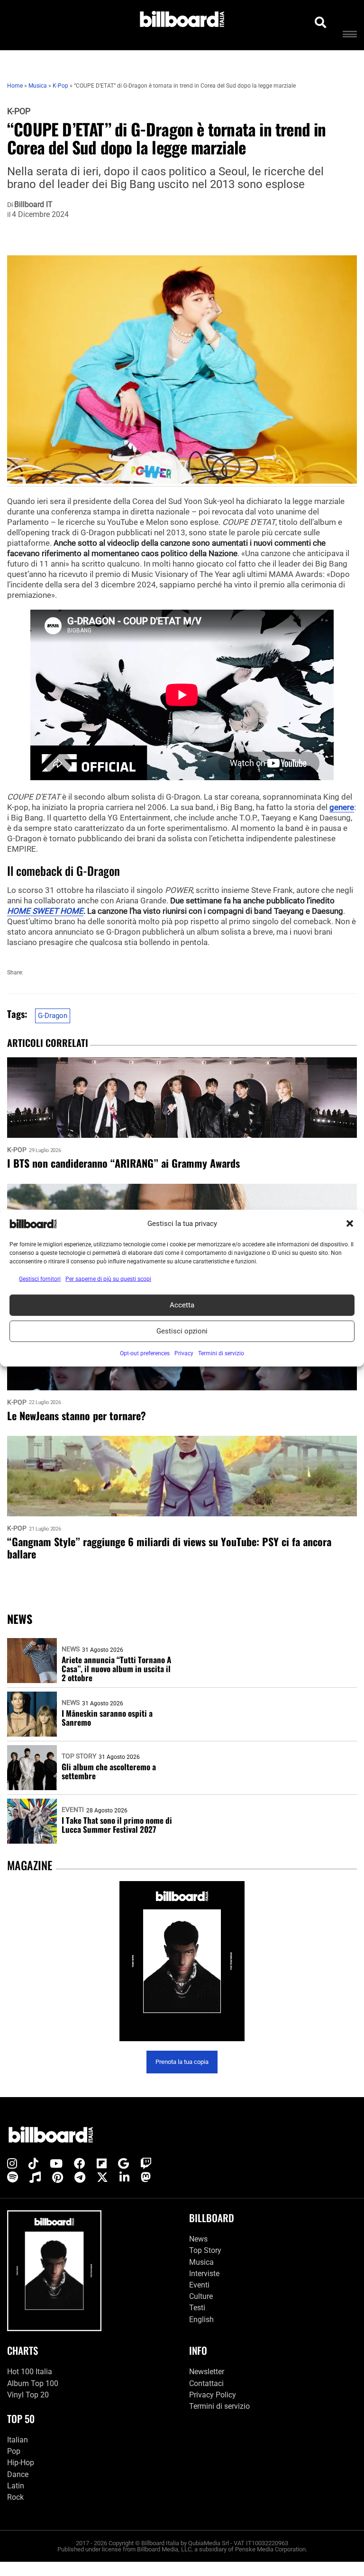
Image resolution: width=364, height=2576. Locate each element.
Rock (15, 2497)
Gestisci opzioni (182, 1331)
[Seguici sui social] (12, 2164)
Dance (18, 2474)
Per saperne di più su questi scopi (108, 1279)
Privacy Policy (213, 2395)
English (201, 2319)
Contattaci (206, 2383)
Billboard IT (33, 205)
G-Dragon (53, 1016)
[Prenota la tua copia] (182, 1961)
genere (342, 807)
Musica (201, 2262)
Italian (18, 2440)
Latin (16, 2486)
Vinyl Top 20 (28, 2395)
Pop (14, 2451)
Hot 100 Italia (30, 2372)
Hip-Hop (21, 2463)
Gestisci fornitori (40, 1279)
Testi (197, 2308)
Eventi (73, 1810)
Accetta (182, 1305)
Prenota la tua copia (182, 2062)
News (71, 1649)
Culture (201, 2296)
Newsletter (207, 2372)
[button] (350, 1224)
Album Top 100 (33, 2383)
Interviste (204, 2274)
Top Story (79, 1756)
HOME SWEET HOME (45, 911)
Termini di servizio (219, 2406)
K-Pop (19, 111)
